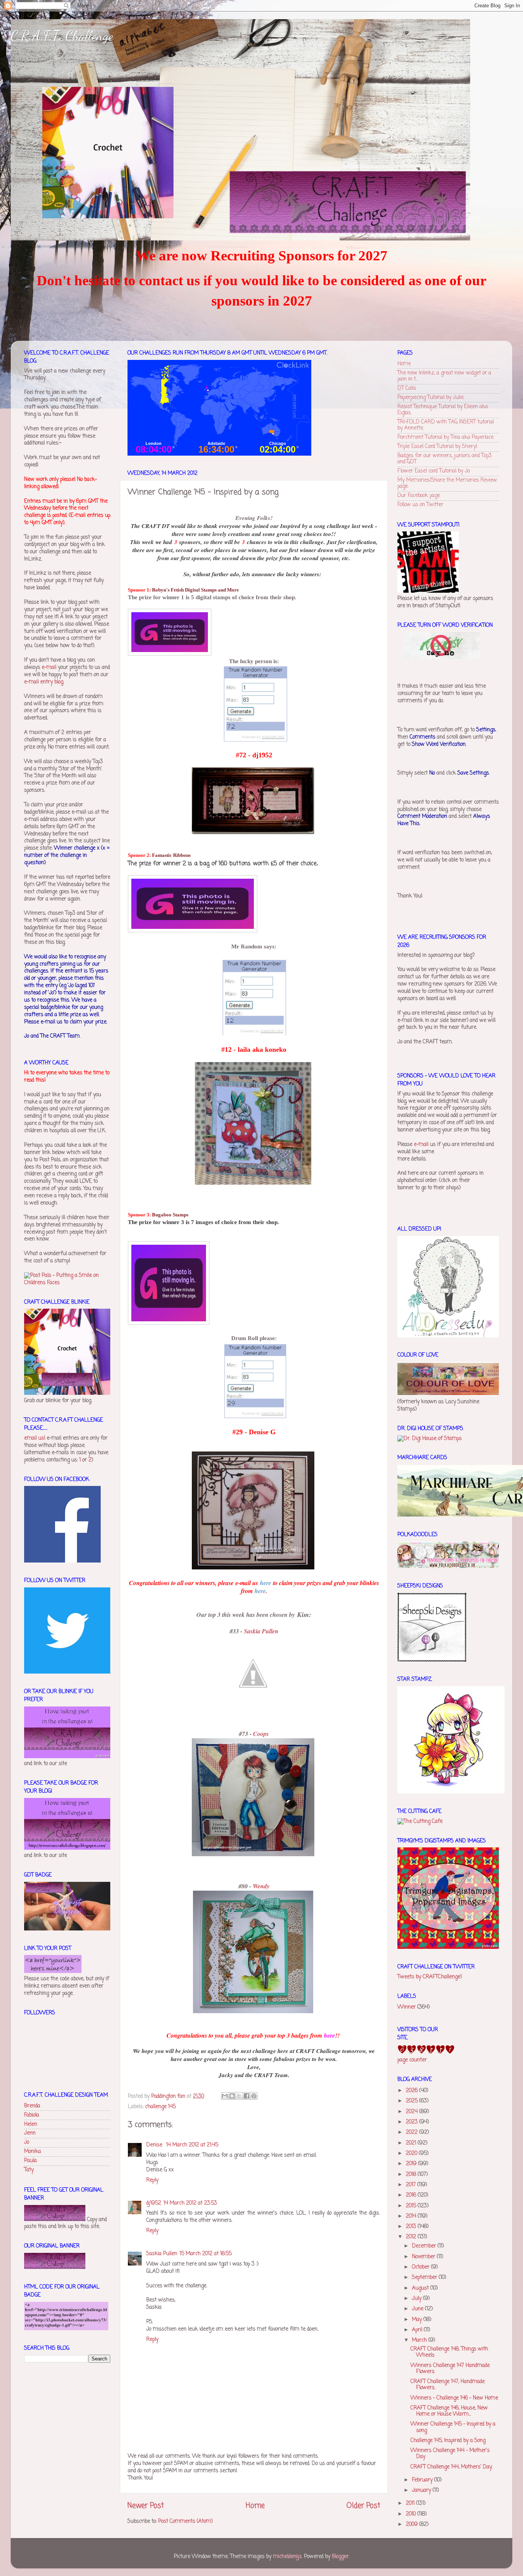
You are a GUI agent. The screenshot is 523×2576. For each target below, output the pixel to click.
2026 (413, 2091)
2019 (412, 2164)
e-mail (49, 668)
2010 (412, 2514)
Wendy (261, 1886)
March (420, 2340)
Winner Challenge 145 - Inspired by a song (453, 2427)
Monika (33, 2152)
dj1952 (154, 2203)
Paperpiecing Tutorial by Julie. (431, 398)
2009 (413, 2525)
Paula (30, 2161)
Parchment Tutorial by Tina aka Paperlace (445, 437)
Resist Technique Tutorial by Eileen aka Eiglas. (443, 410)
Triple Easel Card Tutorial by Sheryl (437, 447)
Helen (31, 2124)
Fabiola (32, 2115)
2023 (413, 2122)
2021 (412, 2143)
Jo (27, 2142)
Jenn (30, 2133)
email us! (35, 1438)
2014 (412, 2216)
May (418, 2320)
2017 (412, 2185)
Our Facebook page (419, 496)
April (418, 2330)
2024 (413, 2112)
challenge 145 (160, 2107)
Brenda (32, 2106)
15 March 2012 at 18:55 (206, 2254)
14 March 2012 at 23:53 (190, 2203)
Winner (407, 2007)
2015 (412, 2206)
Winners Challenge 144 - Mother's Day (450, 2454)
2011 (411, 2503)
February (423, 2480)
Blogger (340, 2557)
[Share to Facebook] (247, 2096)
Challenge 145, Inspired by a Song (448, 2441)
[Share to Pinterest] (254, 2096)
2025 (413, 2101)
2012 (412, 2237)
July (418, 2299)
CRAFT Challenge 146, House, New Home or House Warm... (449, 2411)
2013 (412, 2227)
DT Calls (407, 388)
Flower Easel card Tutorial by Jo (434, 471)
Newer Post (146, 2506)
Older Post (363, 2506)
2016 (412, 2195)
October (422, 2267)
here (266, 1583)
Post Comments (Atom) (185, 2521)
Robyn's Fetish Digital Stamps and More (195, 590)
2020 (412, 2153)
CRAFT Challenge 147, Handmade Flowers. (448, 2385)
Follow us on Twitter (420, 505)
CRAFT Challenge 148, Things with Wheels (449, 2352)
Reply (152, 2180)
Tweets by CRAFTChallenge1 (430, 1977)
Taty (29, 2170)
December (425, 2246)
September (425, 2278)
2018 (412, 2175)
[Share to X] (239, 2096)
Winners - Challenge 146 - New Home (454, 2398)
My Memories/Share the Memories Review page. (447, 483)
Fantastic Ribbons (171, 855)
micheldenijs (287, 2557)
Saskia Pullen (261, 1631)
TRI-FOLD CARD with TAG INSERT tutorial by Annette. (446, 425)
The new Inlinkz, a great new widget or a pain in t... (444, 376)
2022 (413, 2132)
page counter (412, 2060)
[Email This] (225, 2096)
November (424, 2257)
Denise (155, 2145)
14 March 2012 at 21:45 (192, 2145)
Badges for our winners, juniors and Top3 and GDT (445, 459)
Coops (261, 1734)
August (421, 2288)
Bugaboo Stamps (170, 1215)
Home (255, 2506)
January (422, 2490)
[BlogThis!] (232, 2096)
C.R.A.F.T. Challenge (62, 36)
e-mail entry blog (44, 682)
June (418, 2309)
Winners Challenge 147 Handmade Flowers (450, 2369)
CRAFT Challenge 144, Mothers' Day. (451, 2467)
